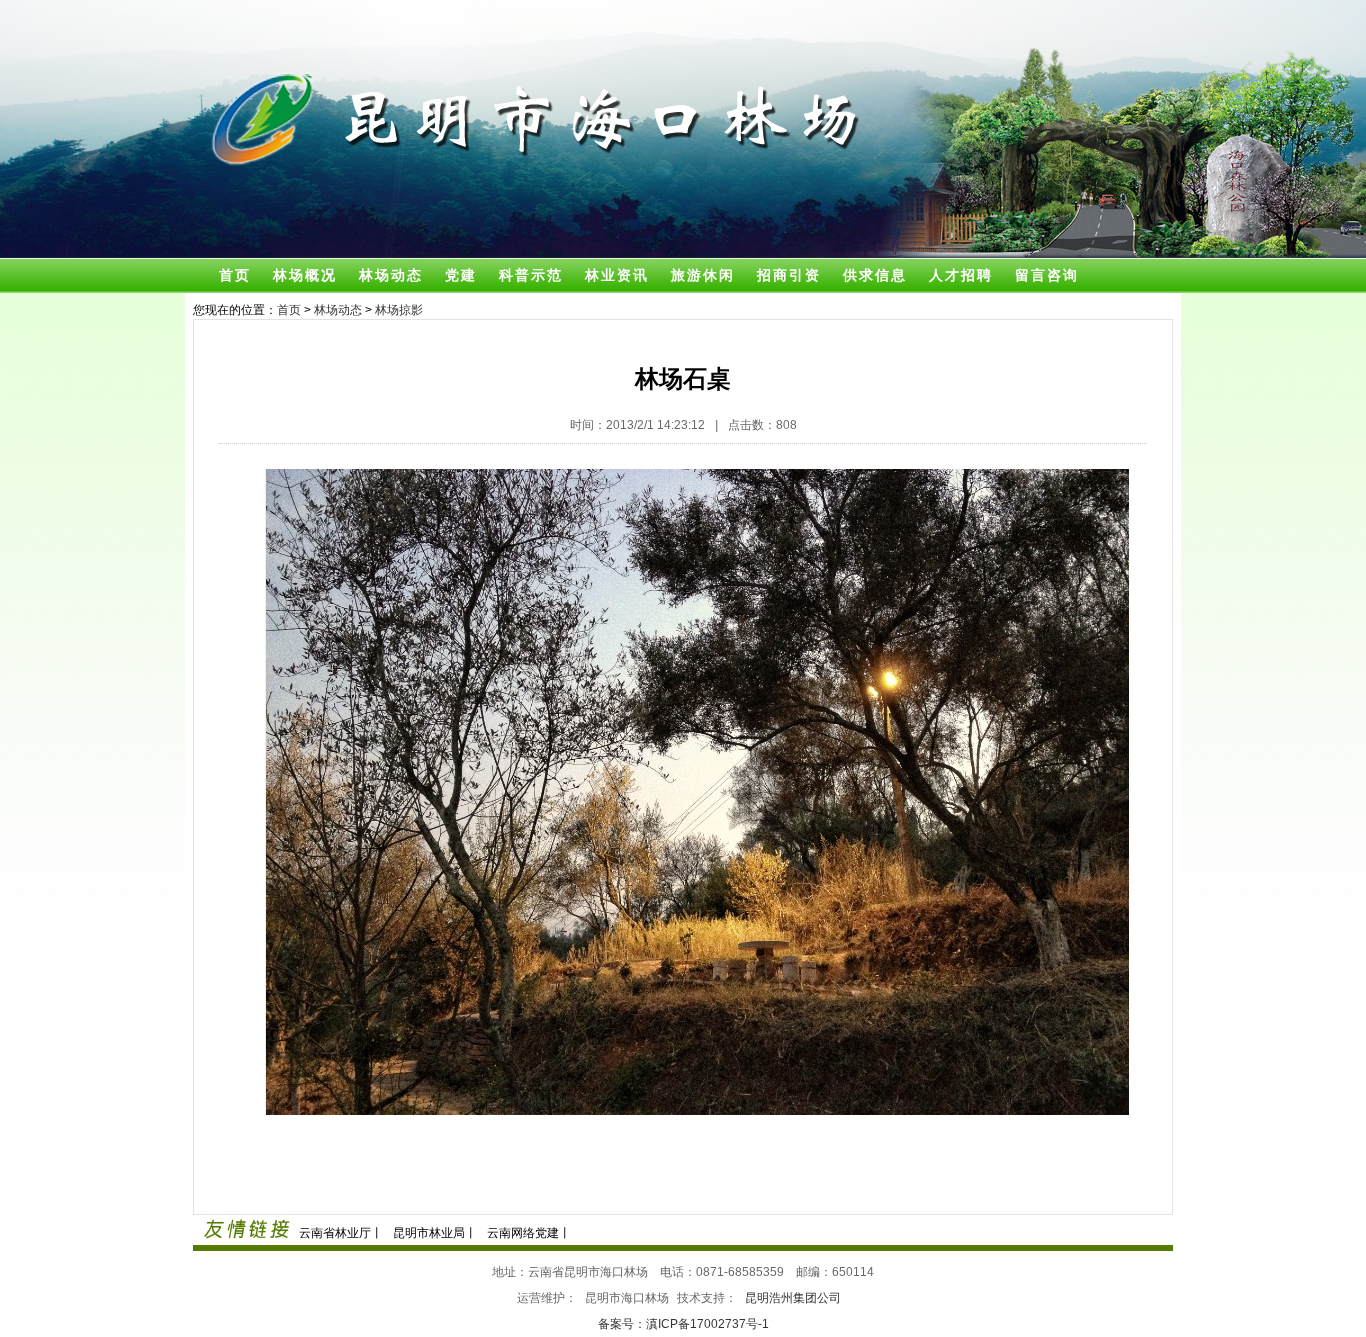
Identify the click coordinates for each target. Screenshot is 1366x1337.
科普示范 (531, 275)
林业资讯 (617, 275)
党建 (461, 275)
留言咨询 (1047, 275)
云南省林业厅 (335, 1233)
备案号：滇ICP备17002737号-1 (683, 1324)
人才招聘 (961, 275)
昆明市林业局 (429, 1233)
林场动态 (391, 275)
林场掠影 (399, 310)
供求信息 (875, 275)
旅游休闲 (703, 275)
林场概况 (305, 275)
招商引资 (789, 275)
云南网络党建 (523, 1233)
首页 (235, 275)
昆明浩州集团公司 (793, 1298)
